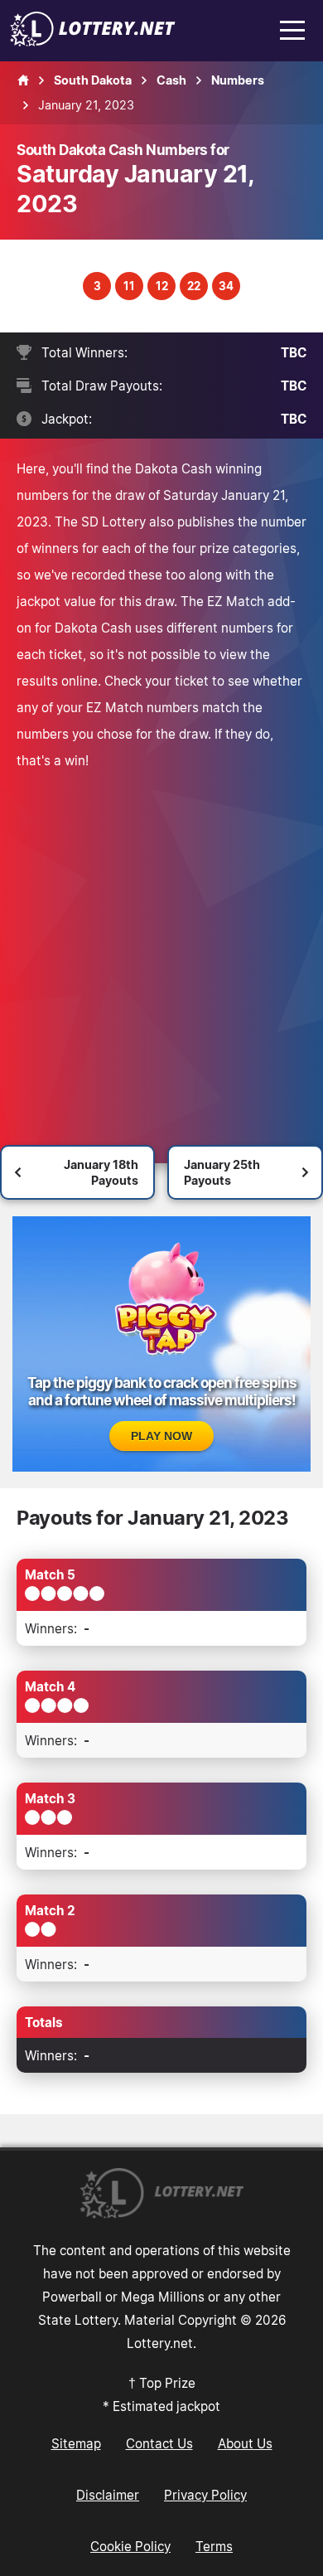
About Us (245, 2443)
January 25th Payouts (222, 1172)
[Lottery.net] (93, 41)
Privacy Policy (205, 2495)
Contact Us (159, 2443)
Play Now (161, 1436)
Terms (214, 2546)
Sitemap (76, 2443)
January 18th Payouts (101, 1172)
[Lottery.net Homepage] (23, 80)
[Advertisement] (161, 944)
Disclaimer (108, 2495)
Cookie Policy (130, 2546)
